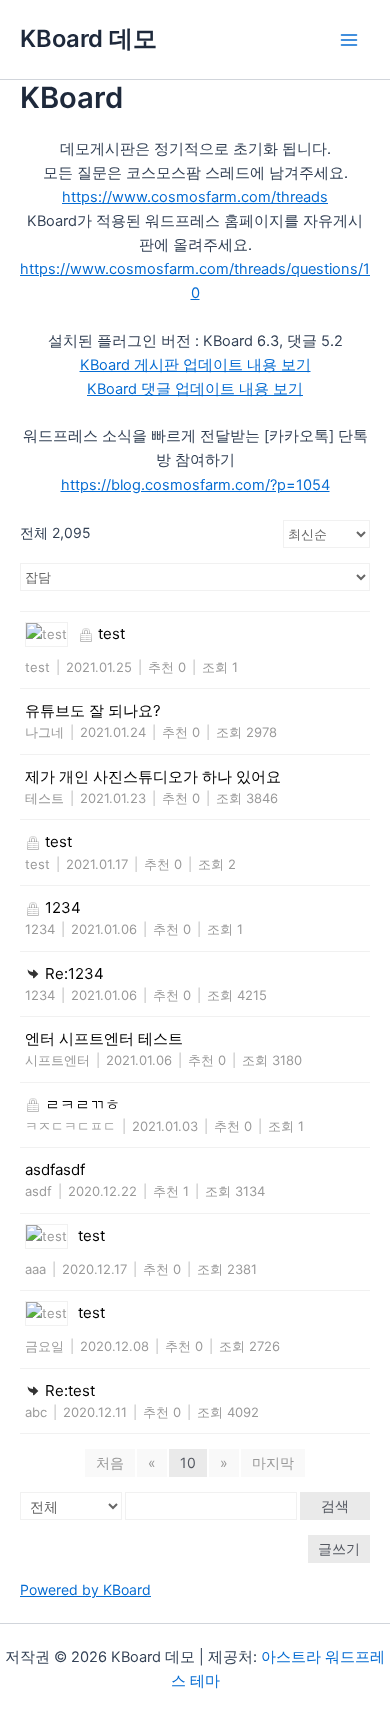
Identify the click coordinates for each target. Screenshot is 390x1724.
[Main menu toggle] (349, 40)
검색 (335, 1505)
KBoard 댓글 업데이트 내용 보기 (195, 389)
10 (188, 1462)
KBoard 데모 (88, 38)
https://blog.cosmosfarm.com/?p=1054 (195, 485)
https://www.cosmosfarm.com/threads (195, 197)
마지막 (273, 1462)
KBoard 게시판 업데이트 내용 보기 (195, 365)
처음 (110, 1462)
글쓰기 (339, 1548)
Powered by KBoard (85, 1589)
